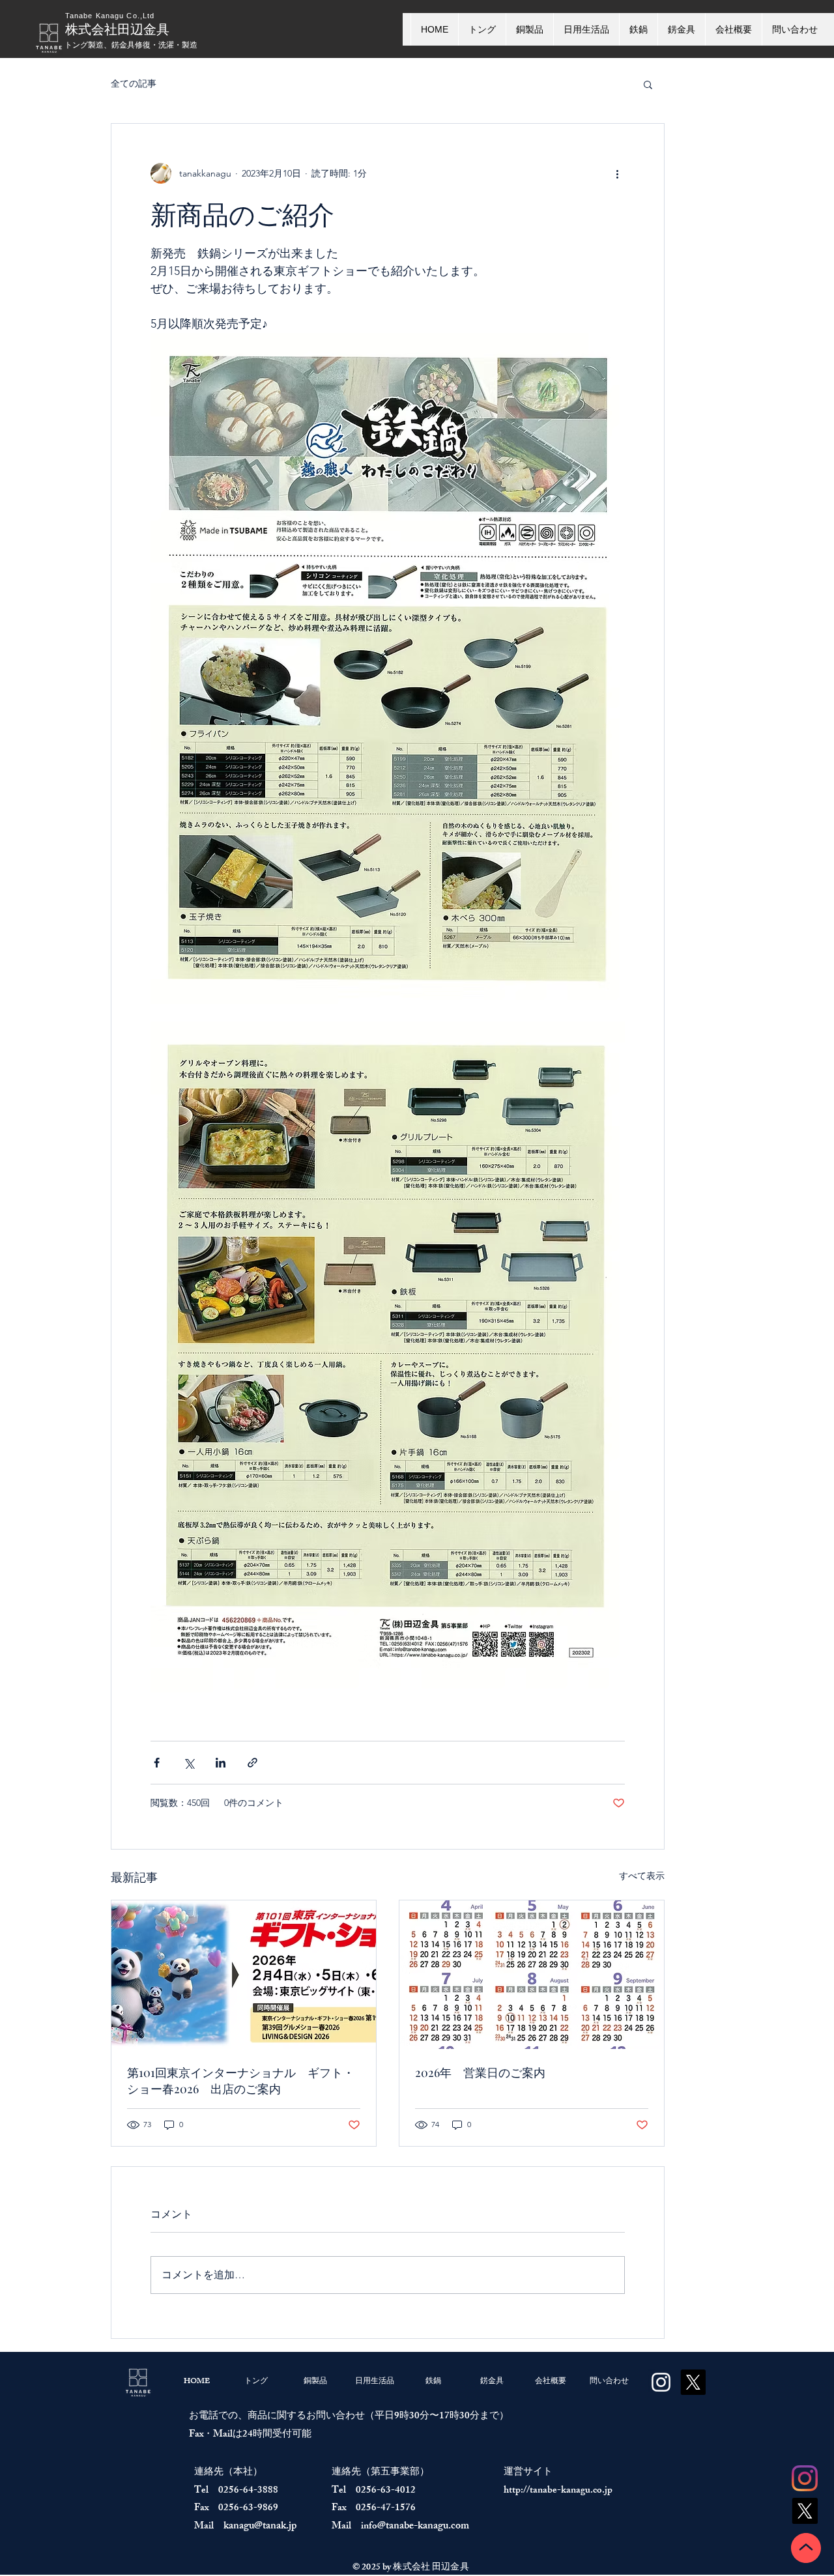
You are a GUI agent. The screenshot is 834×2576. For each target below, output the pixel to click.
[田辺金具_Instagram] (805, 2478)
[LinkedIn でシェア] (221, 1763)
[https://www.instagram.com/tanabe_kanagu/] (661, 2382)
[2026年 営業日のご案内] (532, 1975)
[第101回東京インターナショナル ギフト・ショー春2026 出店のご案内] (244, 1975)
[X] (805, 2511)
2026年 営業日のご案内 (480, 2072)
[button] (648, 84)
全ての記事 (134, 83)
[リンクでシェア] (252, 1763)
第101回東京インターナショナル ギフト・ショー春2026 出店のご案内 (241, 2081)
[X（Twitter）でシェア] (189, 1763)
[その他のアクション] (617, 173)
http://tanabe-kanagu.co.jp (558, 2491)
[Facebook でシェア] (157, 1763)
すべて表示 (642, 1876)
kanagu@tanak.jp (260, 2527)
